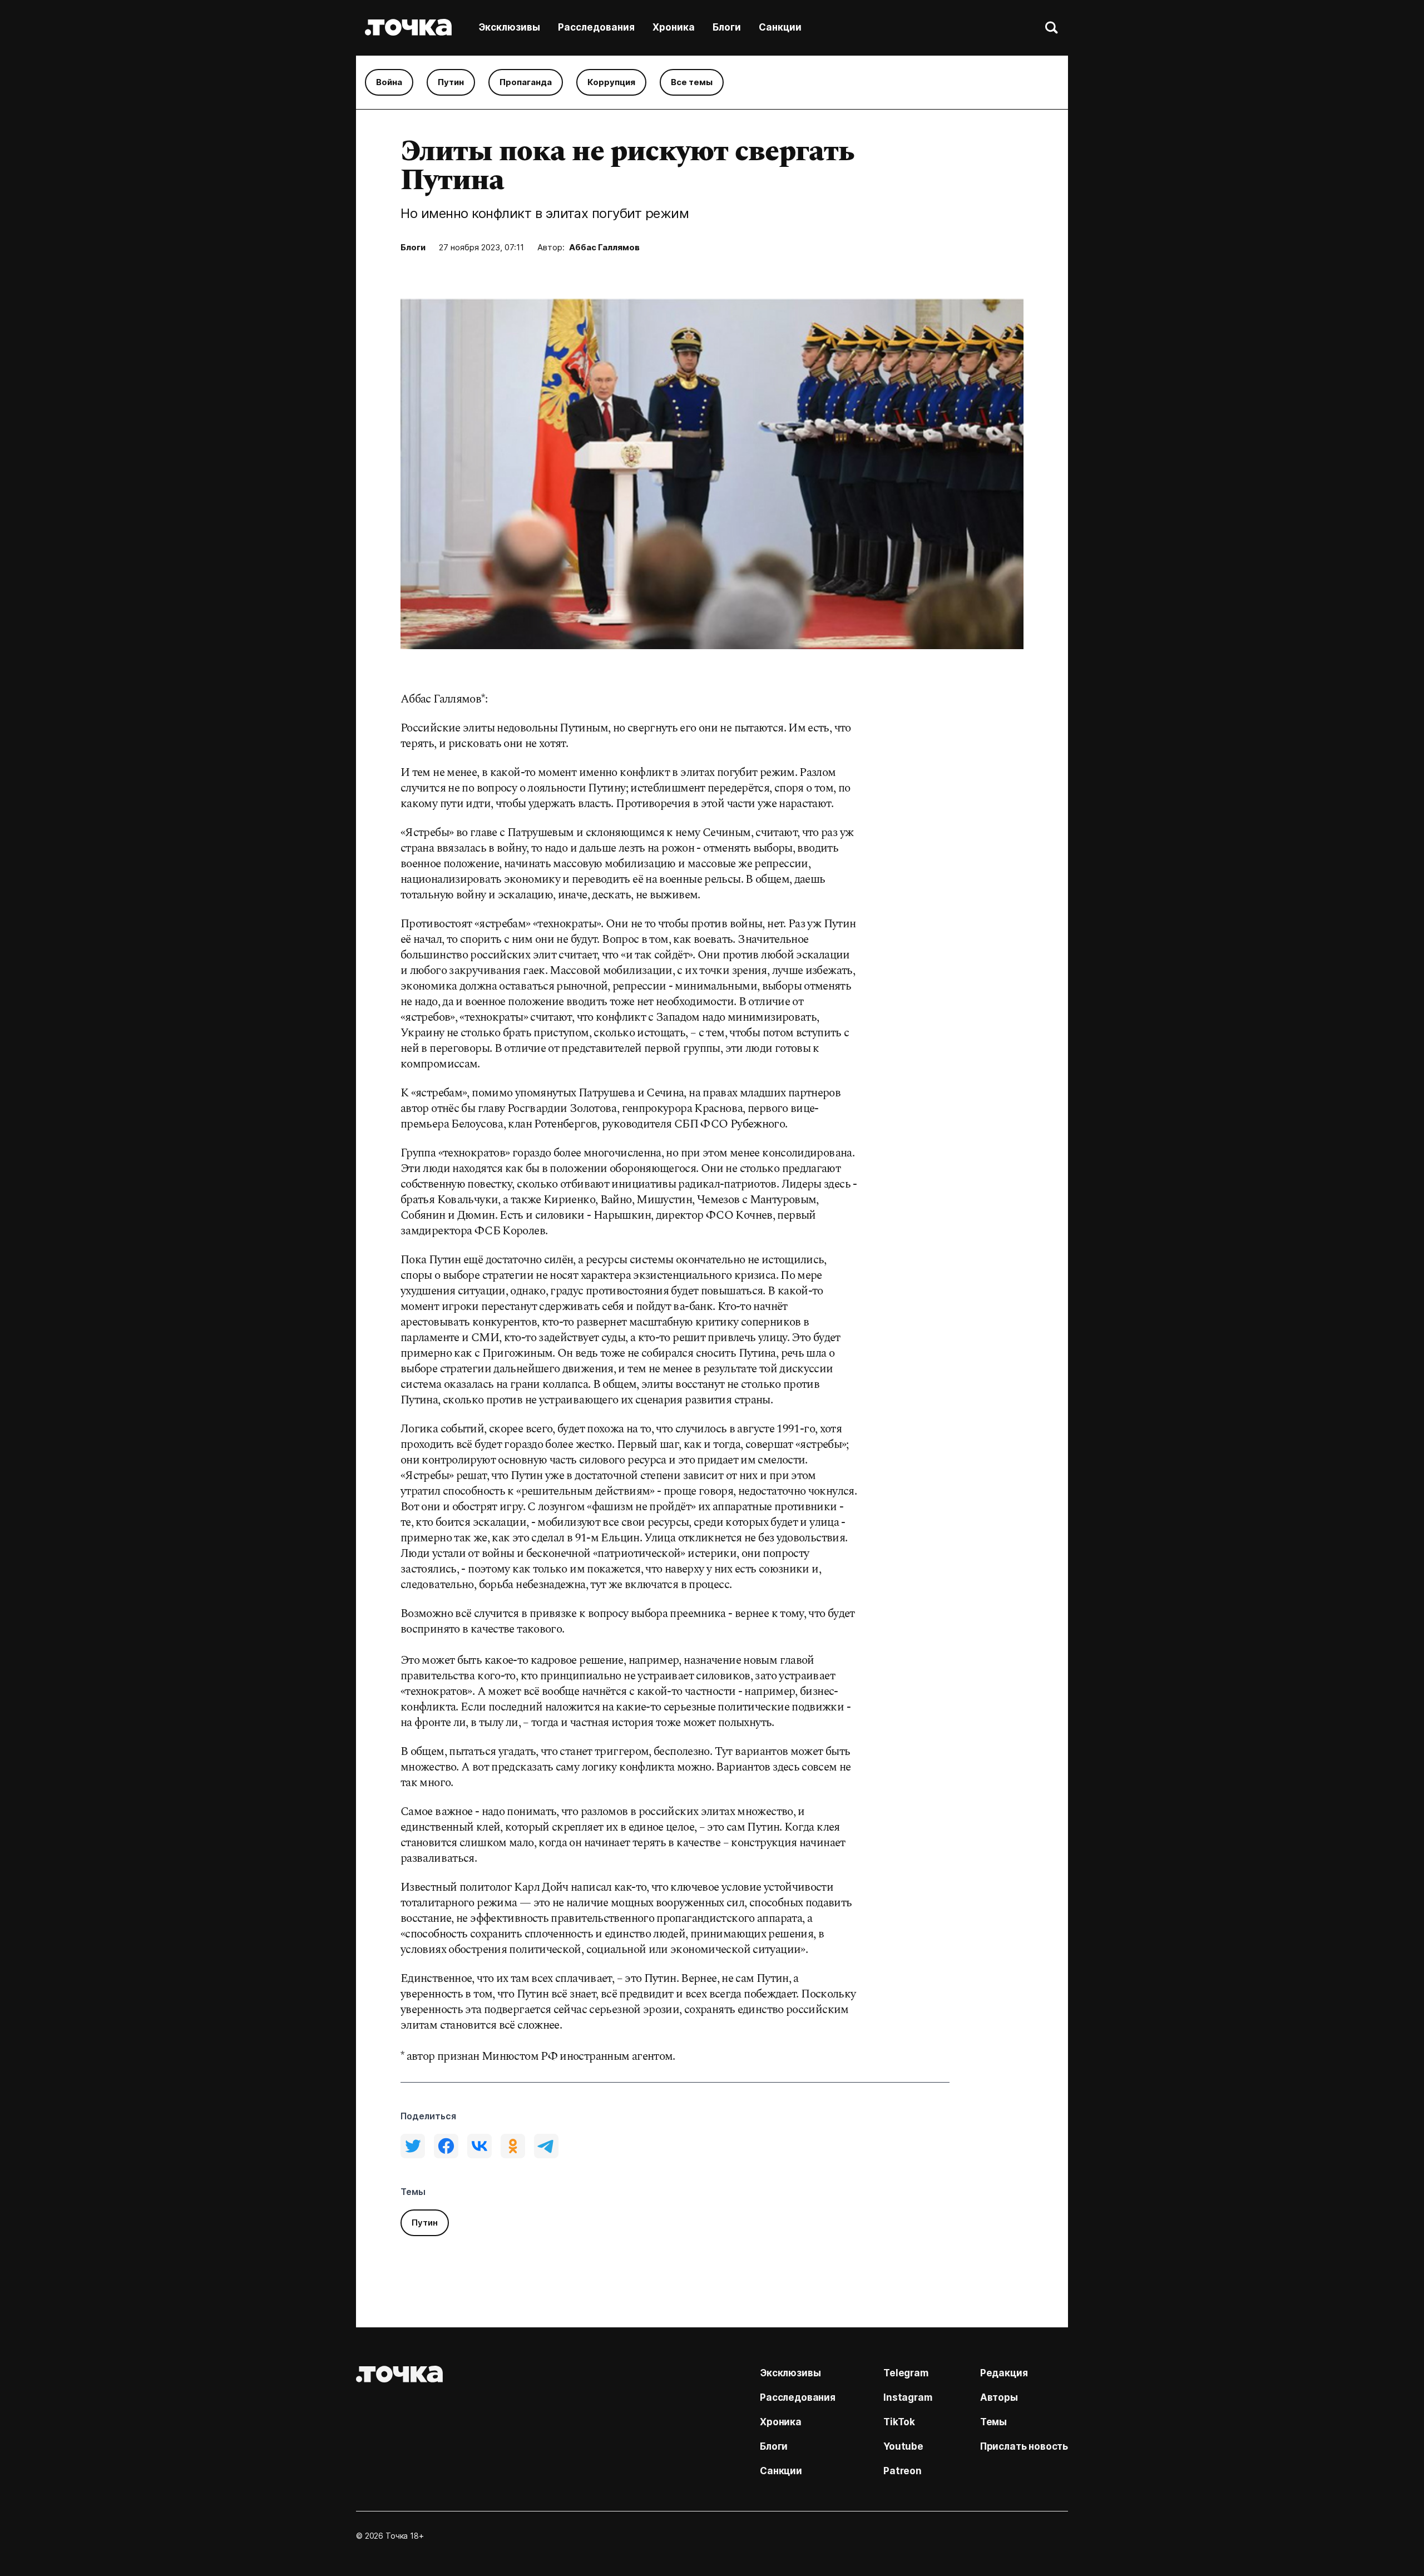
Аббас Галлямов (604, 247)
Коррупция (611, 82)
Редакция (1004, 2373)
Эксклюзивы (509, 27)
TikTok (899, 2422)
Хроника (674, 27)
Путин (451, 82)
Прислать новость (1024, 2446)
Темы (993, 2422)
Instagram (908, 2397)
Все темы (692, 82)
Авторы (999, 2397)
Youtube (903, 2446)
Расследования (596, 27)
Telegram (906, 2373)
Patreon (903, 2471)
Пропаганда (526, 82)
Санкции (780, 27)
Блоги (727, 27)
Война (389, 82)
